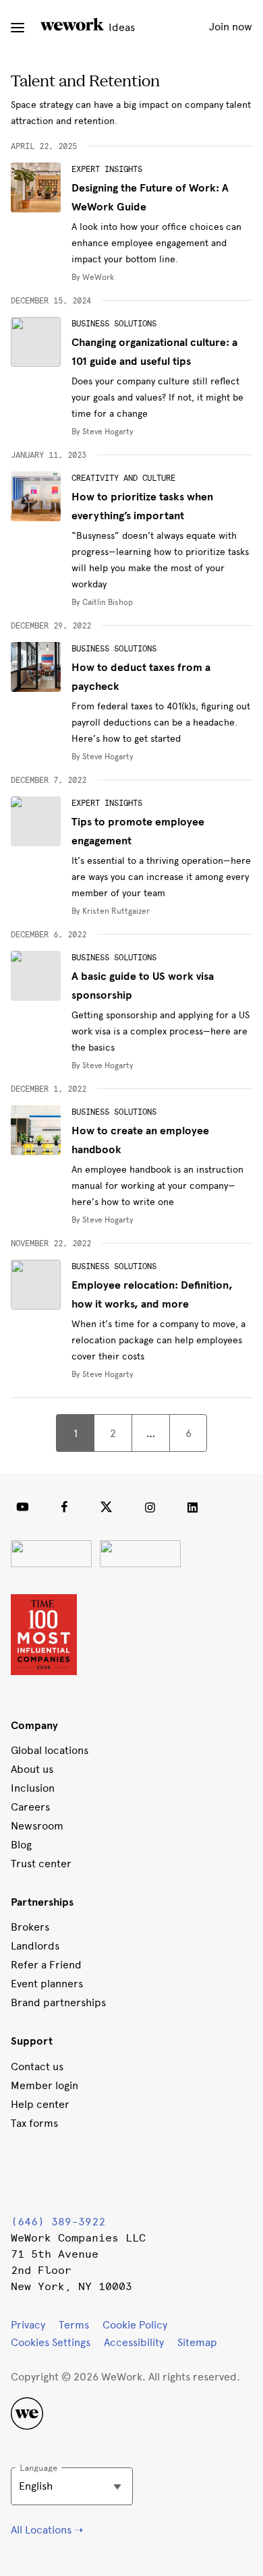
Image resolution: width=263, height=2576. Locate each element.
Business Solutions (114, 324)
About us (32, 1769)
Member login (45, 2085)
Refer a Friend (46, 1965)
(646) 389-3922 (58, 2222)
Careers (30, 1807)
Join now (231, 27)
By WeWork (93, 277)
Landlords (35, 1946)
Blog (21, 1845)
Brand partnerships (58, 2002)
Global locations (50, 1750)
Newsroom (37, 1826)
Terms (74, 2325)
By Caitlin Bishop (102, 602)
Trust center (41, 1864)
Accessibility (134, 2342)
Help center (40, 2104)
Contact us (37, 2067)
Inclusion (33, 1788)
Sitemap (197, 2342)
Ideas (120, 27)
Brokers (30, 1927)
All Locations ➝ (47, 2530)
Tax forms (34, 2123)
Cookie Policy (135, 2325)
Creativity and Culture (123, 478)
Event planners (47, 1984)
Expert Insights (107, 169)
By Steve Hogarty (103, 432)
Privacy (28, 2325)
